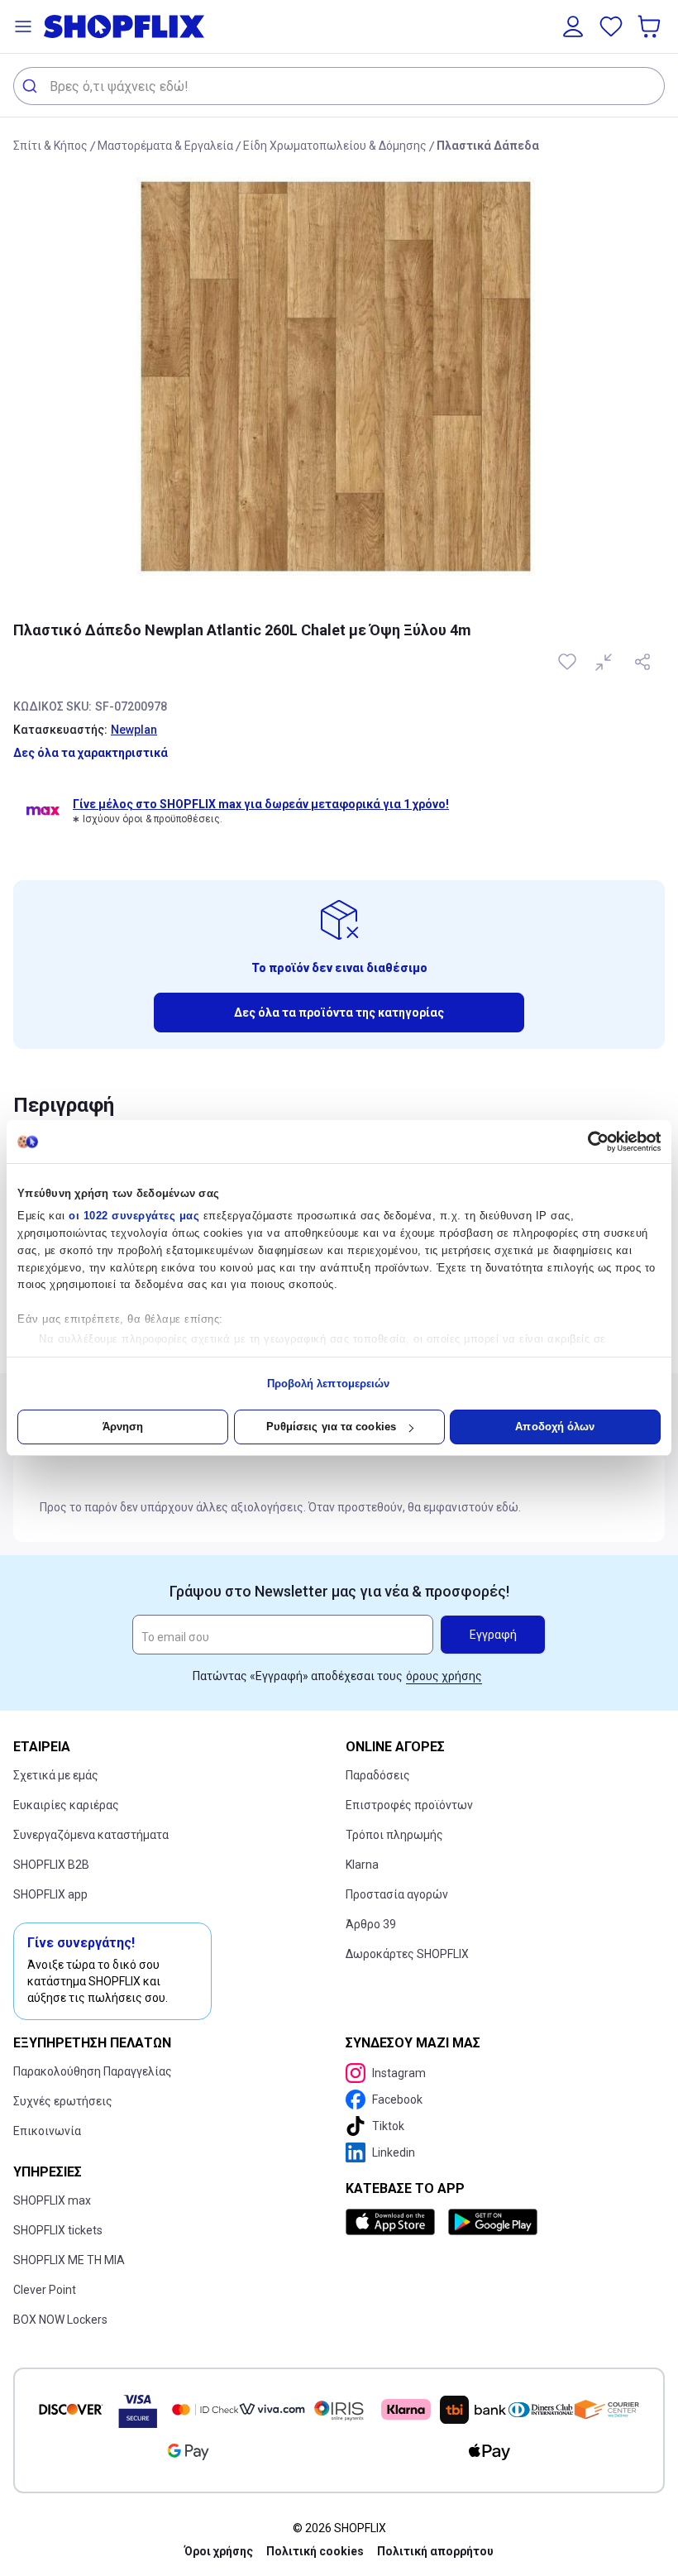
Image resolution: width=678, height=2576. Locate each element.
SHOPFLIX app (50, 1894)
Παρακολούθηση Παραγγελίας (93, 2071)
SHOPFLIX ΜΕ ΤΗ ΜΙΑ (69, 2260)
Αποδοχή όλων (555, 1427)
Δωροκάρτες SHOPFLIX (407, 1954)
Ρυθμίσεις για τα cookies (331, 1427)
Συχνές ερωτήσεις (63, 2101)
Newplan (134, 730)
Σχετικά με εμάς (56, 1775)
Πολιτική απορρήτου (435, 2551)
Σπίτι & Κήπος (50, 146)
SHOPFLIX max (52, 2200)
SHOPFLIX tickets (58, 2230)
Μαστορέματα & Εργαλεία (165, 146)
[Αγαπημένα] (611, 26)
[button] (23, 26)
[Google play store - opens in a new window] (493, 2222)
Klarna (362, 1865)
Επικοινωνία (47, 2131)
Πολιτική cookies (315, 2551)
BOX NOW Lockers (60, 2320)
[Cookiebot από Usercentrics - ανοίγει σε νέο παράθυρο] (588, 1142)
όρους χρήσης (444, 1676)
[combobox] (339, 86)
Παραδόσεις (378, 1775)
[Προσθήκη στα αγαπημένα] (569, 662)
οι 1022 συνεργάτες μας (134, 1216)
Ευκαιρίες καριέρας (66, 1805)
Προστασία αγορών (397, 1894)
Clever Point (45, 2290)
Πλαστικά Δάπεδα (488, 146)
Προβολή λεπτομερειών (329, 1384)
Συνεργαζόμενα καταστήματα (91, 1835)
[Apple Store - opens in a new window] (394, 2222)
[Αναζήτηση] (32, 86)
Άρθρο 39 (371, 1924)
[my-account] (573, 26)
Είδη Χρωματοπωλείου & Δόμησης (335, 146)
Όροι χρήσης (219, 2551)
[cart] (651, 26)
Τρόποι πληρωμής (394, 1835)
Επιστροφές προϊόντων (409, 1805)
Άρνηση (123, 1427)
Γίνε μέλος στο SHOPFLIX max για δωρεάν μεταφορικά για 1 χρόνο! (261, 804)
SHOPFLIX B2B (51, 1865)
